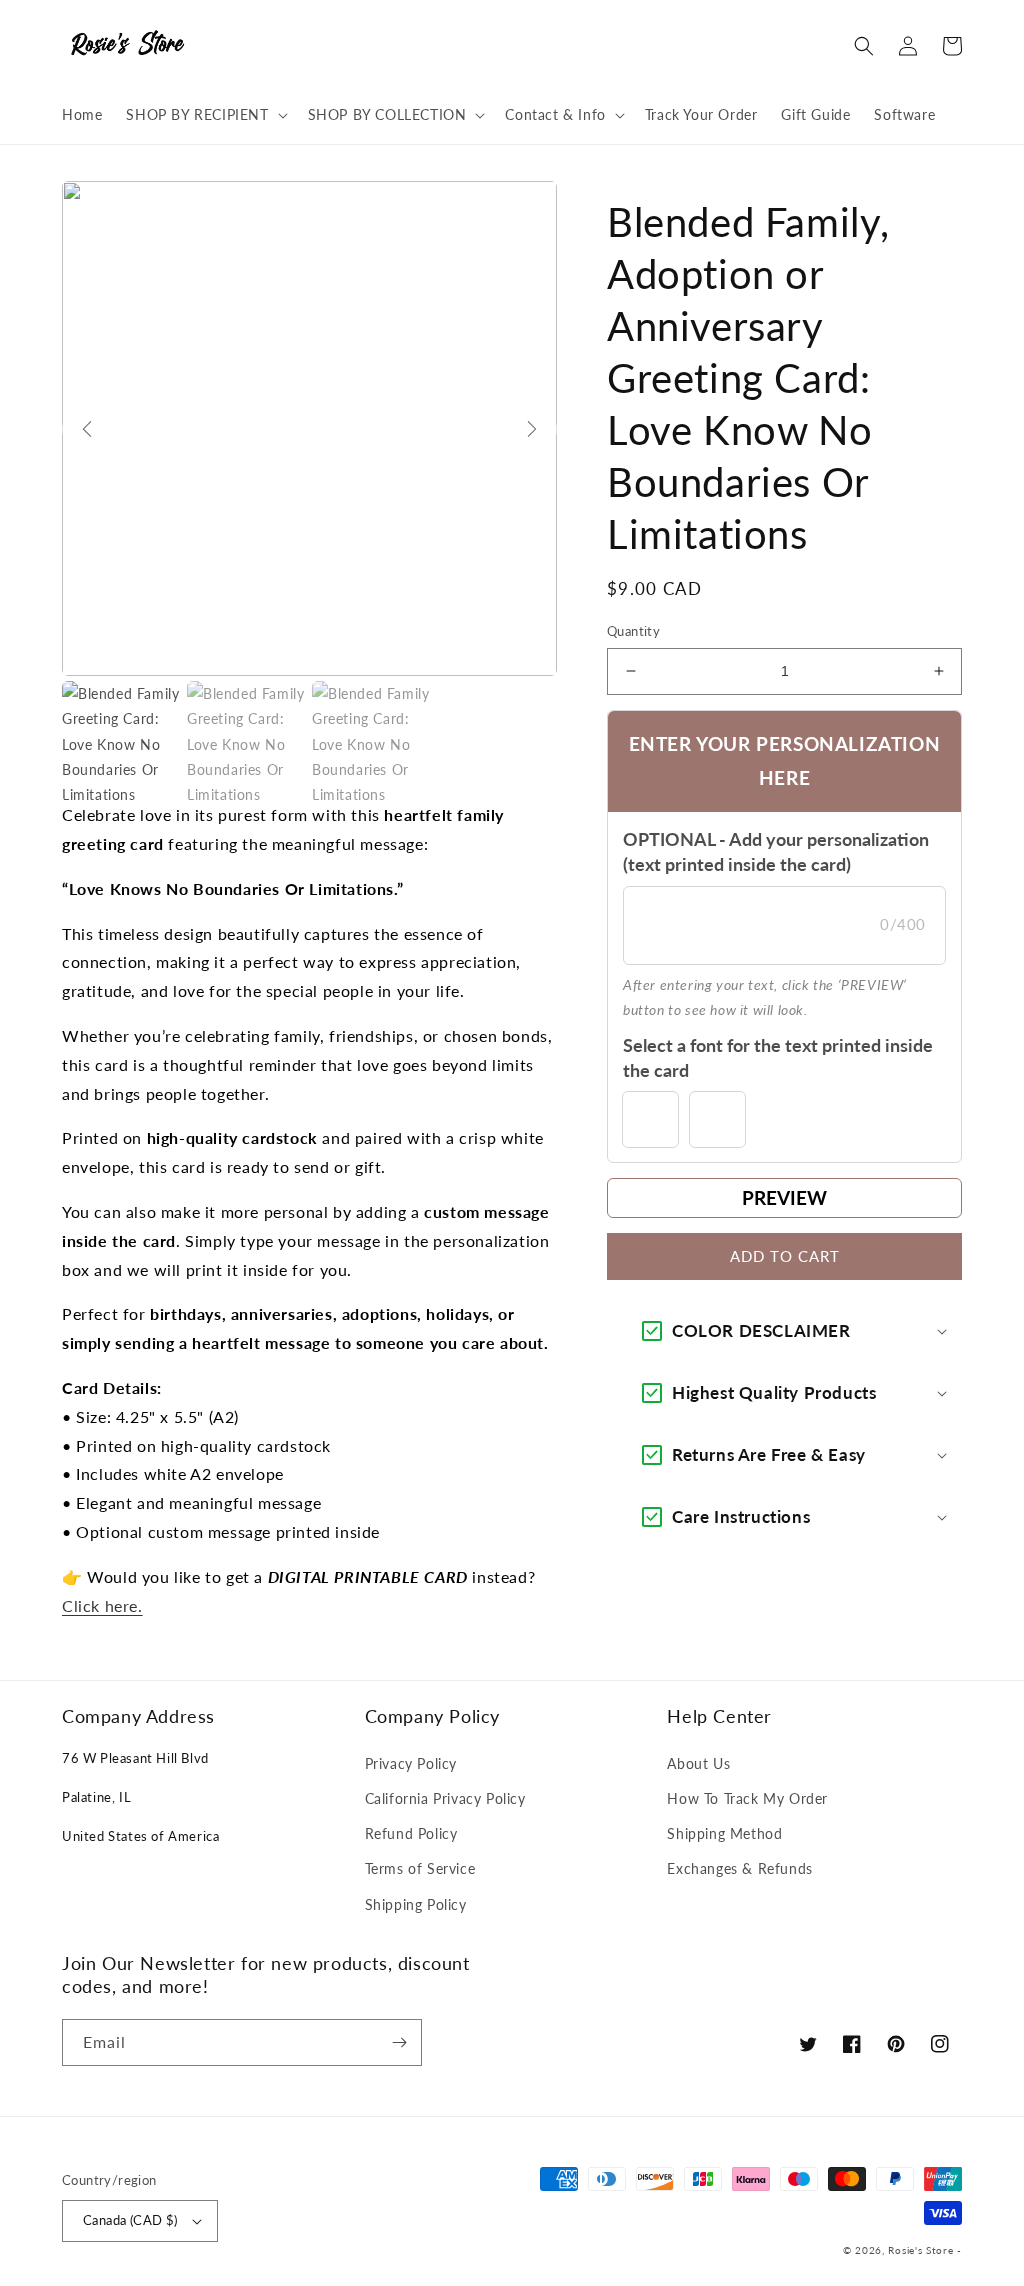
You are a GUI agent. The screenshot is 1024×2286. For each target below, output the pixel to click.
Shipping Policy (416, 1904)
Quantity (633, 631)
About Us (698, 1763)
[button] (204, 115)
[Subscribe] (399, 2042)
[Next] (532, 429)
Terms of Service (420, 1868)
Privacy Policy (411, 1763)
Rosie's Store (922, 2250)
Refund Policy (411, 1833)
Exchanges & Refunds (739, 1868)
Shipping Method (724, 1833)
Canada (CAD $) (130, 2220)
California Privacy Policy (445, 1798)
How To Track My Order (747, 1798)
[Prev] (87, 429)
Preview (784, 1197)
